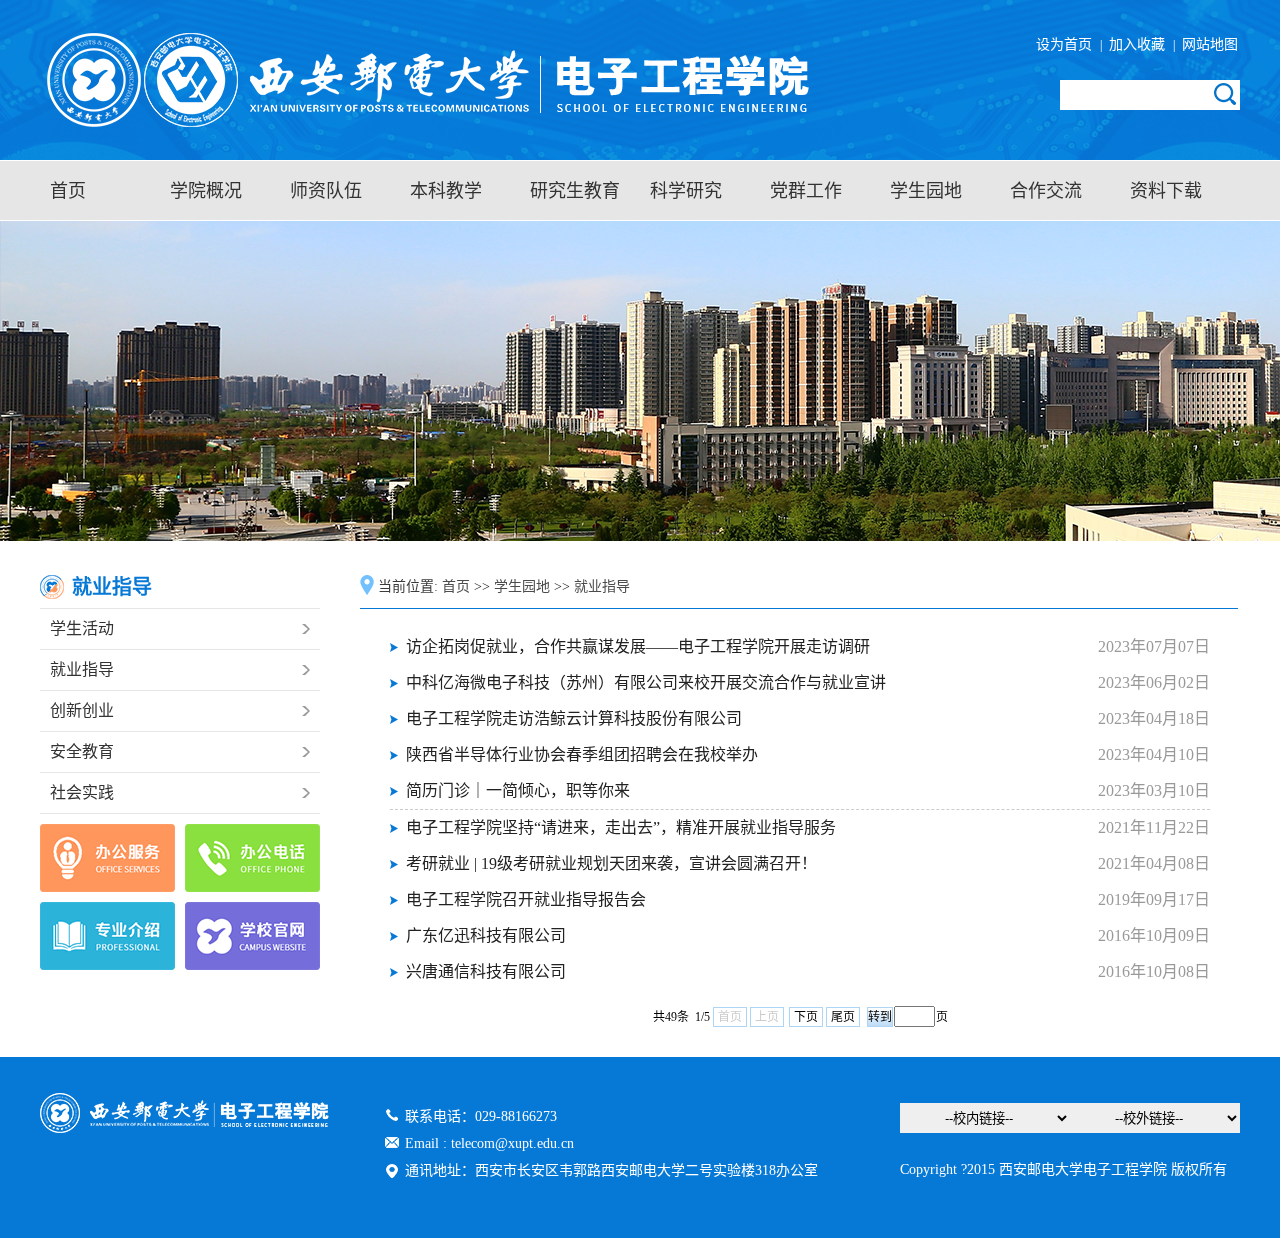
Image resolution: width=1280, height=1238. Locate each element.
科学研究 (686, 191)
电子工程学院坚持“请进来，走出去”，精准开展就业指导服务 (621, 827)
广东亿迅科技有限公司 (486, 935)
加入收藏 (1139, 44)
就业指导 (82, 669)
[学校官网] (252, 936)
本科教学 (446, 191)
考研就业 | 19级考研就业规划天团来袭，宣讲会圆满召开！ (611, 863)
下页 (806, 1017)
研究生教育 (575, 191)
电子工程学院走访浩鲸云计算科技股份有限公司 (574, 718)
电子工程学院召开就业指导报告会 (526, 899)
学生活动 (82, 628)
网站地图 (1208, 44)
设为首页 (1068, 44)
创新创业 (82, 710)
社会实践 (82, 792)
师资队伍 (326, 191)
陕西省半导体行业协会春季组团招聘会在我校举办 (582, 754)
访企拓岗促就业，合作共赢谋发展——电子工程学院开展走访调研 (638, 646)
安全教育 (82, 751)
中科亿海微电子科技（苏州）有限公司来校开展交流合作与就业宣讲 (646, 682)
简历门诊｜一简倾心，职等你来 (518, 790)
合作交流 (1046, 191)
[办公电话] (252, 858)
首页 (68, 191)
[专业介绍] (107, 936)
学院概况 (206, 191)
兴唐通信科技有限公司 (486, 971)
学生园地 (926, 191)
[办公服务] (107, 858)
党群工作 (806, 191)
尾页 (843, 1017)
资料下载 (1166, 191)
